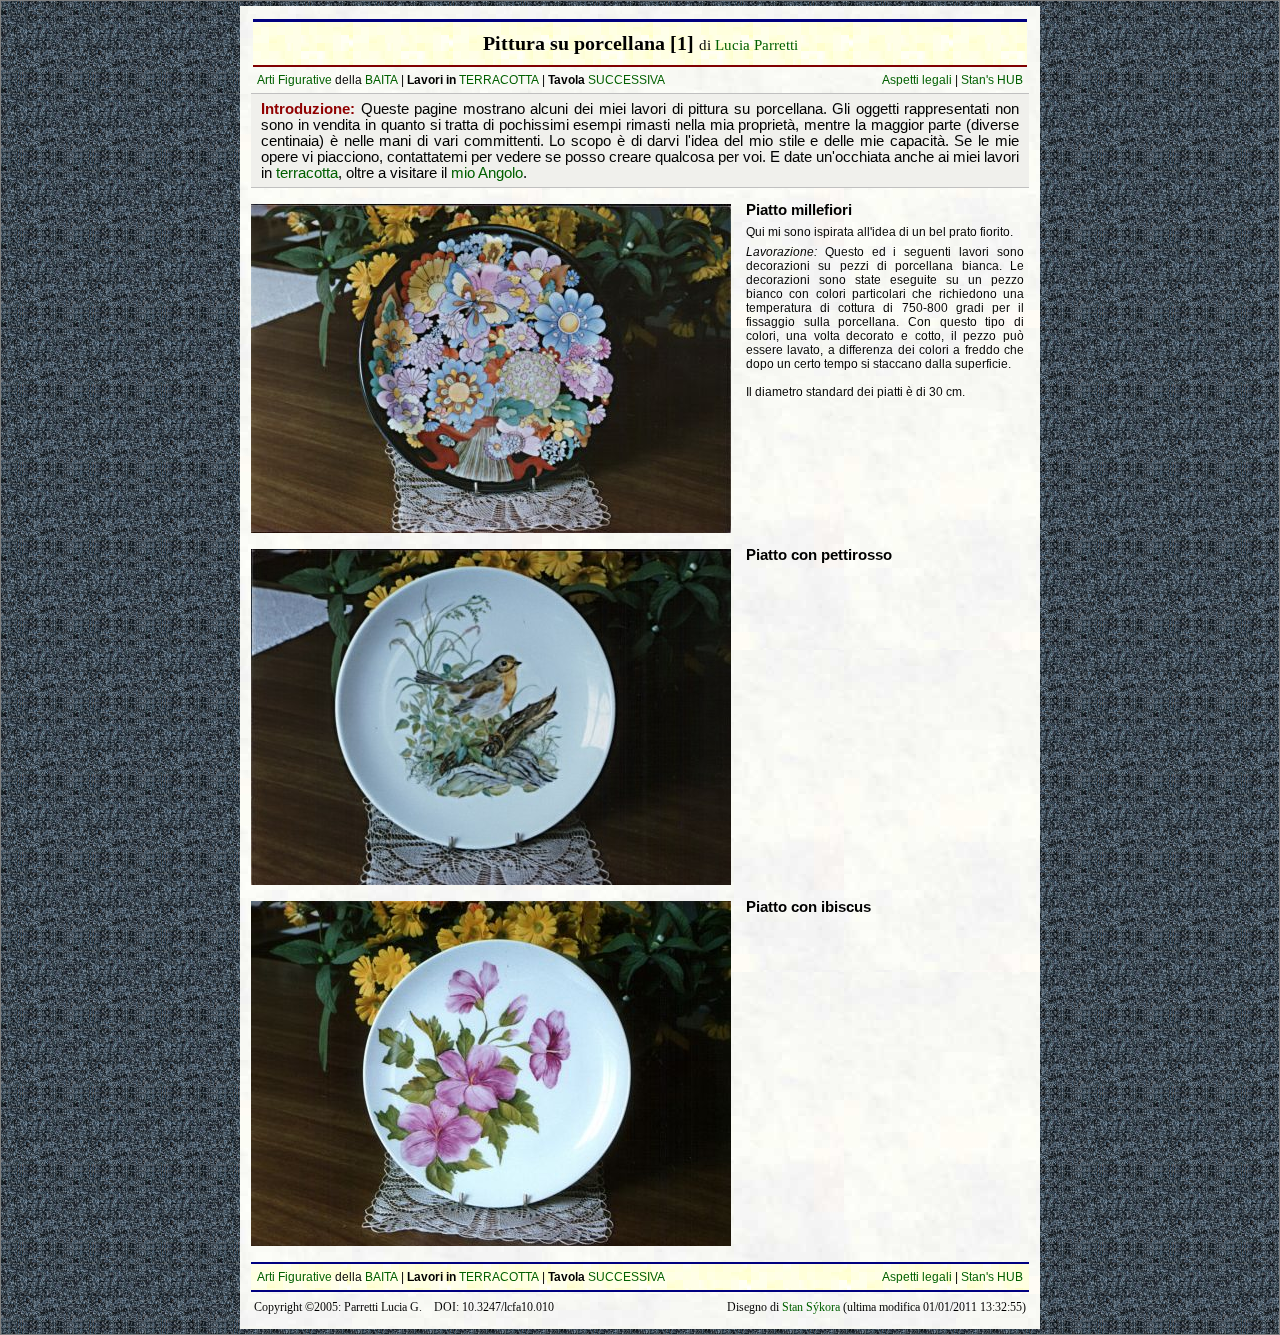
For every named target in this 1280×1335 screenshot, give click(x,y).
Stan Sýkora (811, 1307)
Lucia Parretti (756, 45)
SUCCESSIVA (626, 80)
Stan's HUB (992, 80)
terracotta (307, 173)
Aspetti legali (917, 80)
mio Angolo (487, 173)
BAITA (381, 80)
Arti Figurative (294, 80)
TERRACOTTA (499, 80)
